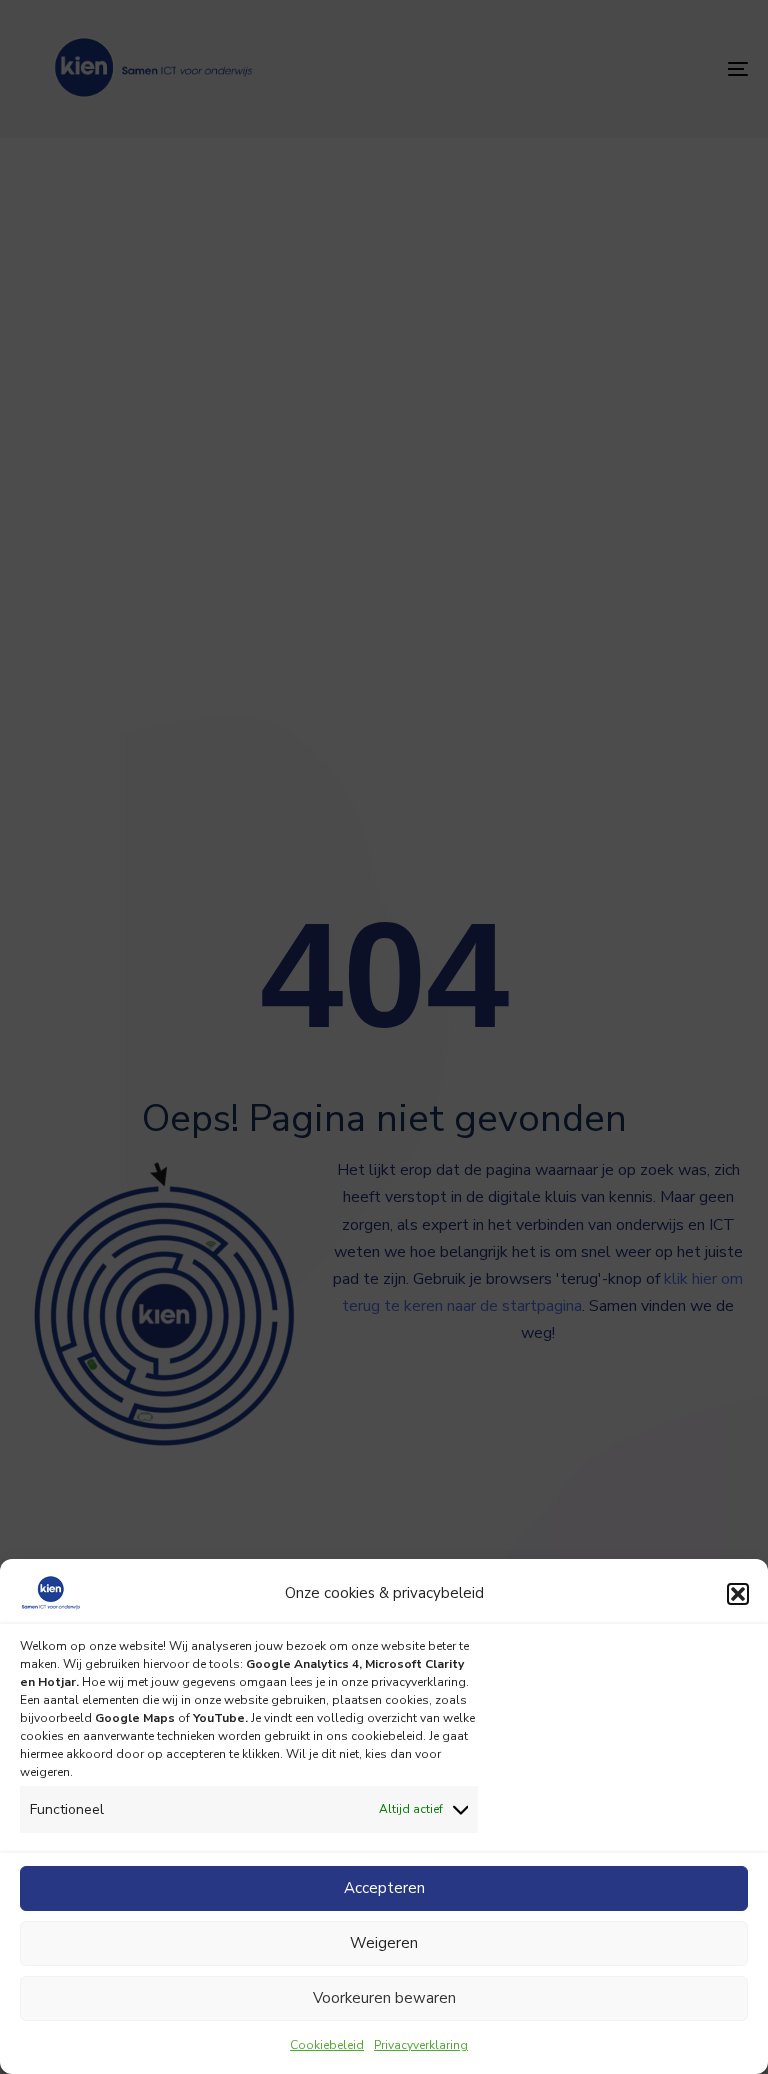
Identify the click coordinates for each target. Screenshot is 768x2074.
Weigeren (384, 1943)
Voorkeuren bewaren (384, 1998)
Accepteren (384, 1888)
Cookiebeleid (327, 2045)
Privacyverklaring (421, 2045)
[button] (738, 1594)
